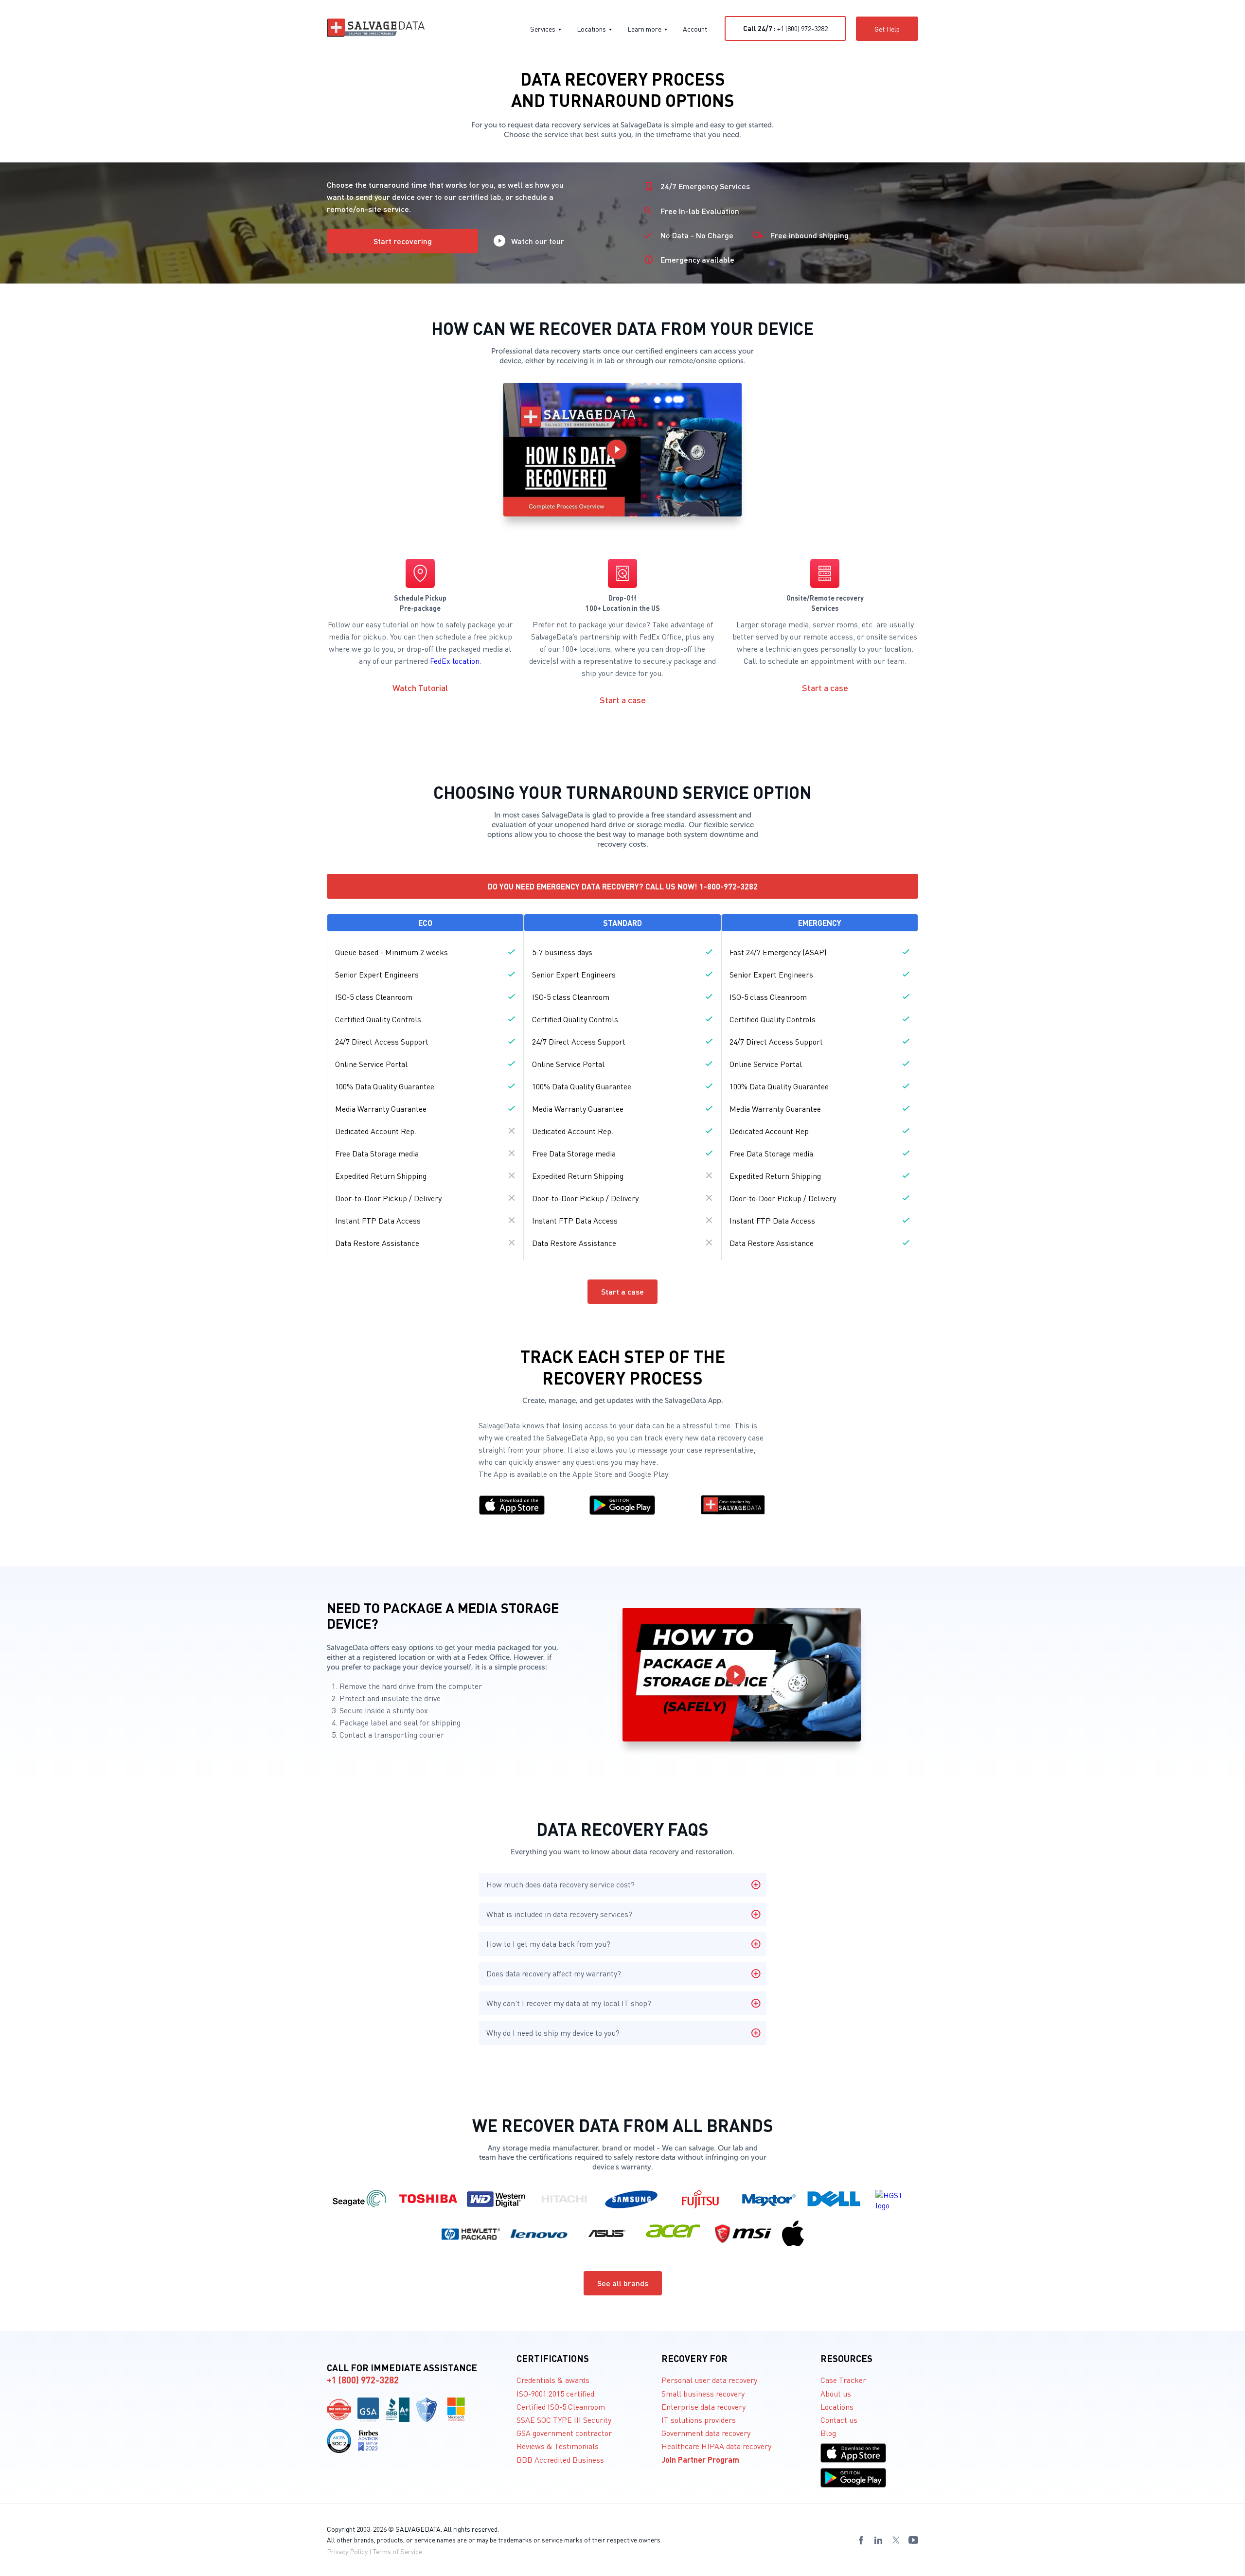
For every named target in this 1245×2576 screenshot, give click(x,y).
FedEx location (455, 661)
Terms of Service (398, 2551)
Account (695, 29)
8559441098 (103, 2573)
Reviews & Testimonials (558, 2446)
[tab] (622, 1885)
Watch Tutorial (420, 687)
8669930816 (204, 2573)
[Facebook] (861, 2540)
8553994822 (254, 2573)
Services (543, 29)
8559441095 (27, 2573)
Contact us (839, 2420)
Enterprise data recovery (703, 2407)
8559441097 (77, 2573)
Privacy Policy (347, 2551)
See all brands (623, 2283)
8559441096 (52, 2573)
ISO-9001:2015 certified (555, 2393)
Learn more (644, 29)
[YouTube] (913, 2540)
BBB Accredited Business (560, 2460)
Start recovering (403, 241)
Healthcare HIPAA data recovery (716, 2446)
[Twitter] (896, 2540)
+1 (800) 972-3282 (785, 28)
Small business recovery (703, 2393)
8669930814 (153, 2573)
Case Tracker (843, 2380)
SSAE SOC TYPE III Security (564, 2420)
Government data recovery (706, 2433)
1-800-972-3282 (729, 886)
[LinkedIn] (878, 2540)
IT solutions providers (699, 2420)
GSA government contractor (564, 2433)
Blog (828, 2433)
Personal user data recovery (709, 2380)
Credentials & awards (553, 2380)
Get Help (887, 29)
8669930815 (178, 2573)
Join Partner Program (700, 2460)
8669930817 (229, 2573)
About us (836, 2393)
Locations (591, 29)
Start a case (623, 700)
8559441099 (128, 2573)
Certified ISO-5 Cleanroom (561, 2407)
